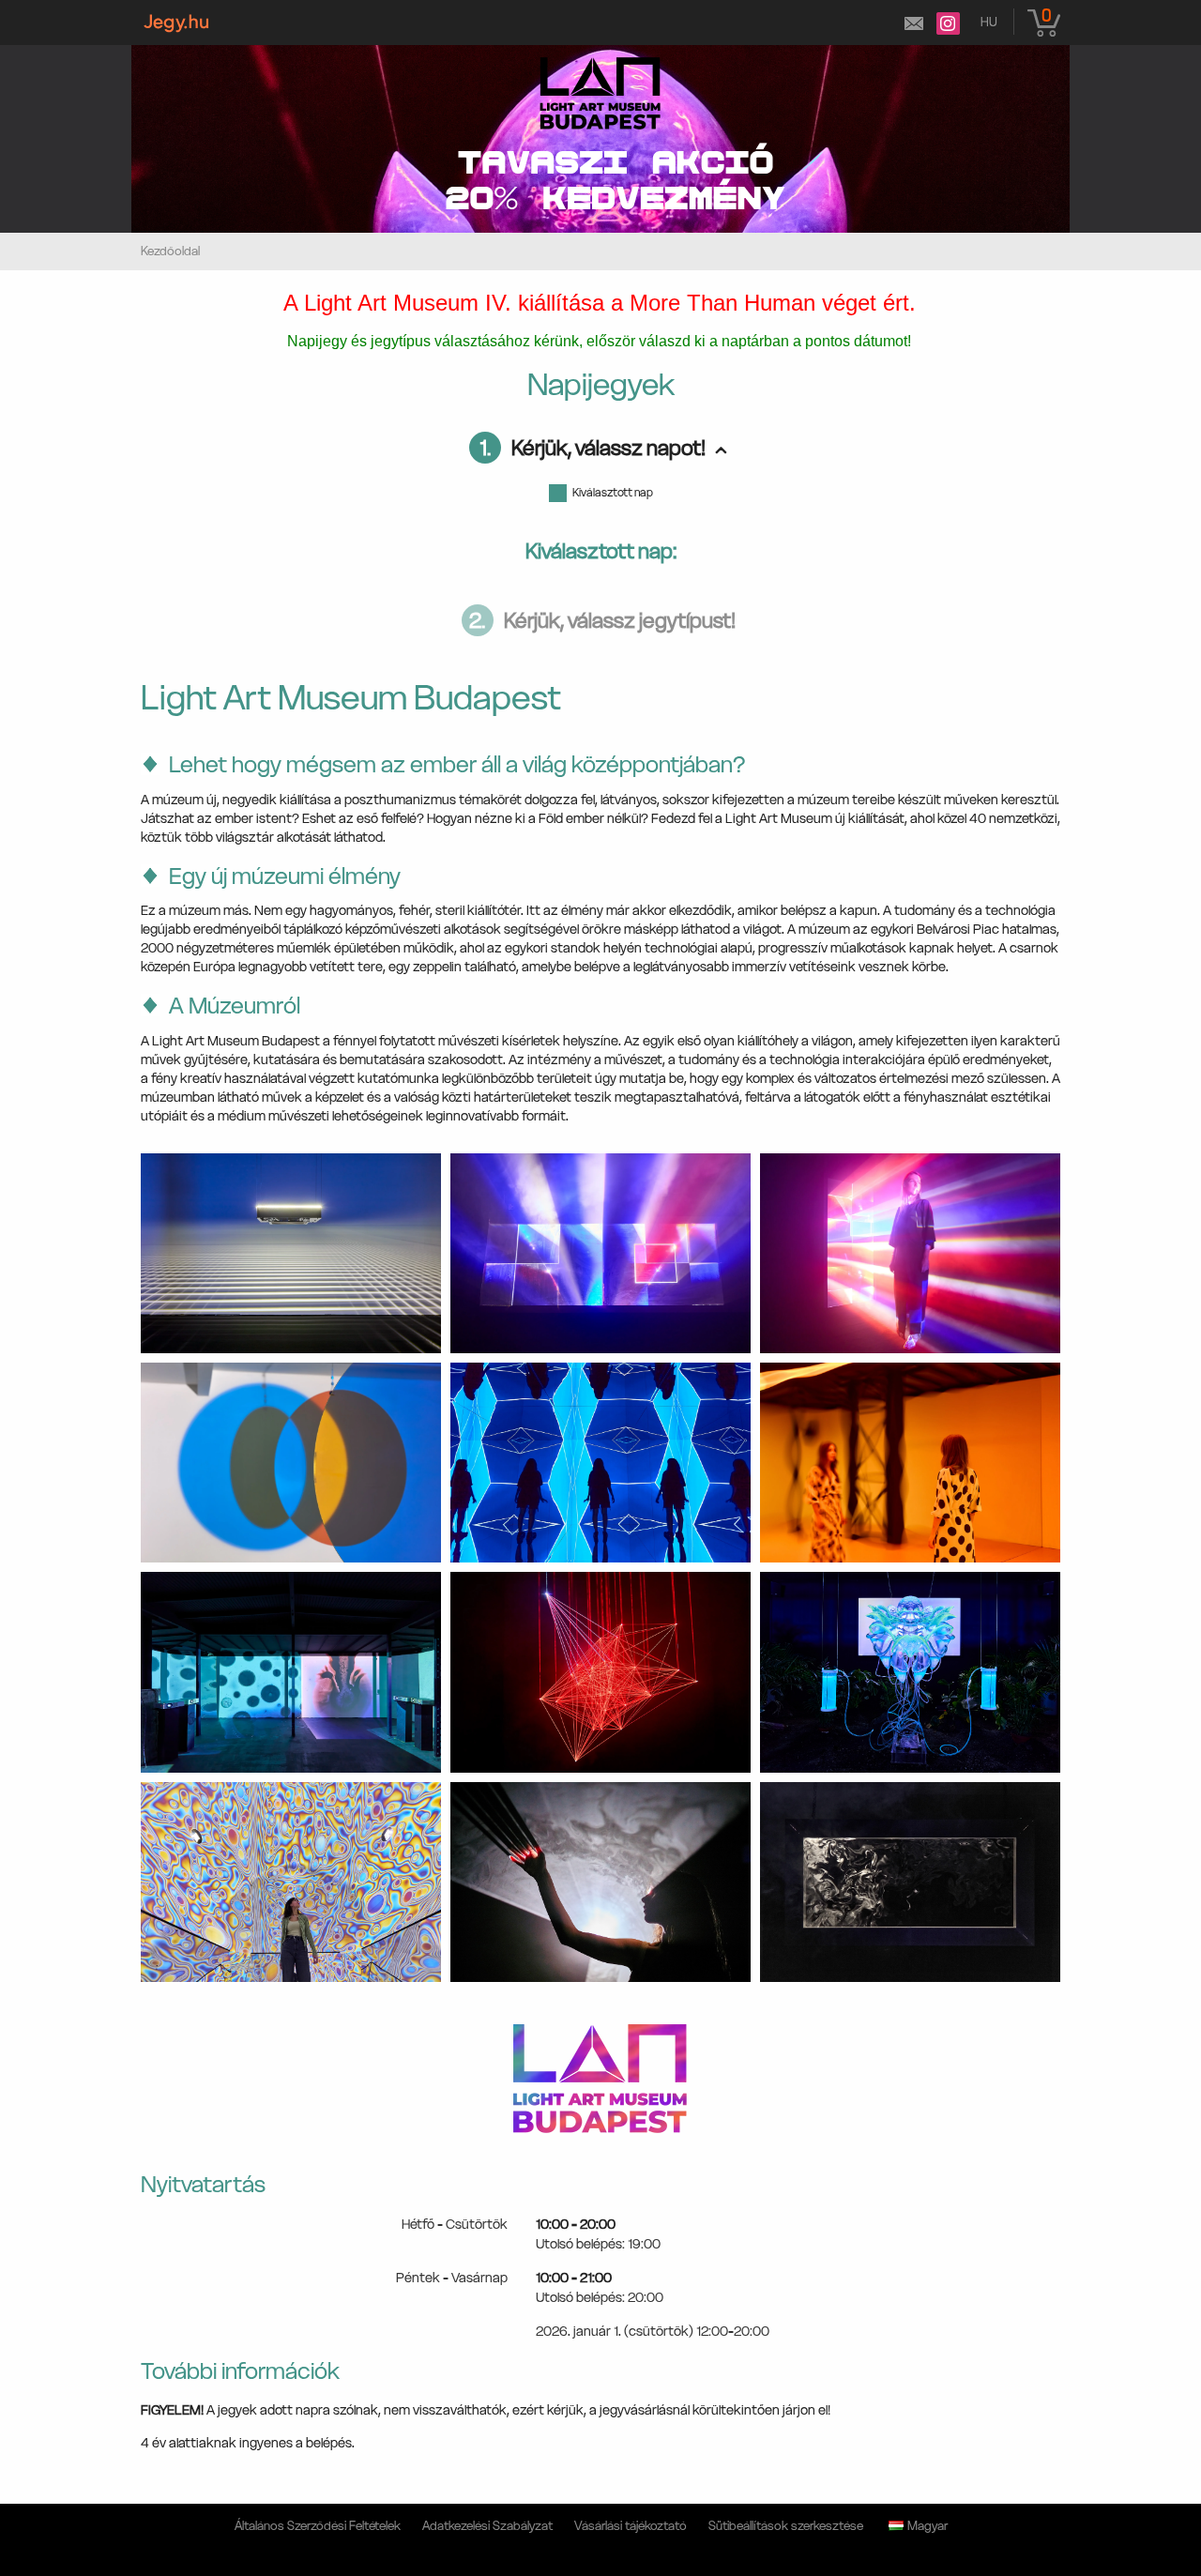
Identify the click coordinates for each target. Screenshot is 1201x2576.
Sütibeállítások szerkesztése (786, 2526)
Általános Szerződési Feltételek (318, 2526)
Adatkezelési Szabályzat (487, 2526)
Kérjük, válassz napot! (593, 448)
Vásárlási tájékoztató (631, 2526)
